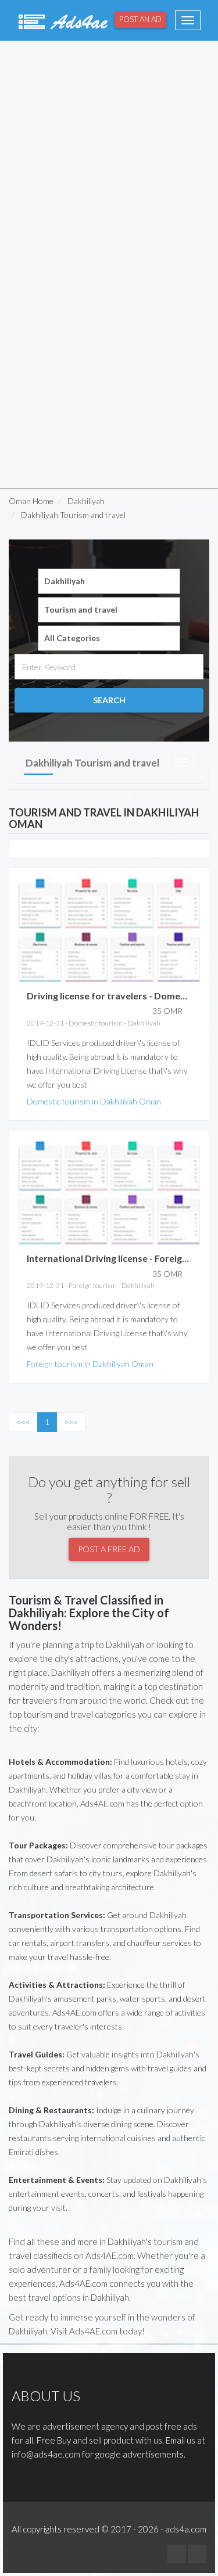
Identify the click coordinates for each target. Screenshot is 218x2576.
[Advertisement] (109, 153)
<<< (23, 1422)
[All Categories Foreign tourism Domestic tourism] (109, 638)
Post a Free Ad (109, 1549)
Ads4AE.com (110, 2255)
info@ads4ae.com (46, 2454)
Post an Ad (140, 19)
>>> (71, 1422)
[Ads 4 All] (62, 20)
